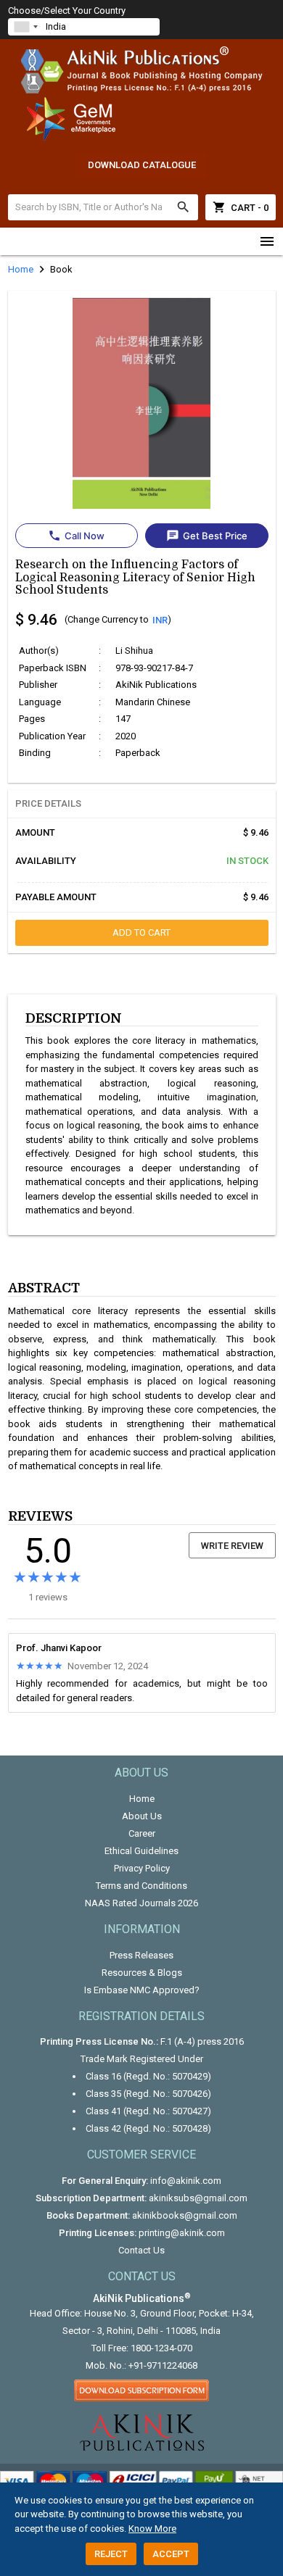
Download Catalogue (142, 165)
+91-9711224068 (163, 2365)
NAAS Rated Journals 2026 (141, 1903)
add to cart (141, 932)
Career (142, 1833)
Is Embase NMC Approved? (142, 1990)
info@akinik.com (186, 2181)
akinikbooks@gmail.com (185, 2215)
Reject (111, 2554)
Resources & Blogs (142, 1973)
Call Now (76, 536)
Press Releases (141, 1955)
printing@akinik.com (182, 2233)
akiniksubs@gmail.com (198, 2198)
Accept (171, 2554)
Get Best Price (207, 536)
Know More (152, 2529)
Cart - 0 (241, 207)
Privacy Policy (142, 1868)
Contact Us (141, 2250)
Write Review (232, 1546)
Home (142, 1799)
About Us (142, 1816)
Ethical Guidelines (141, 1851)
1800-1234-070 (161, 2348)
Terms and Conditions (141, 1886)
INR (160, 620)
